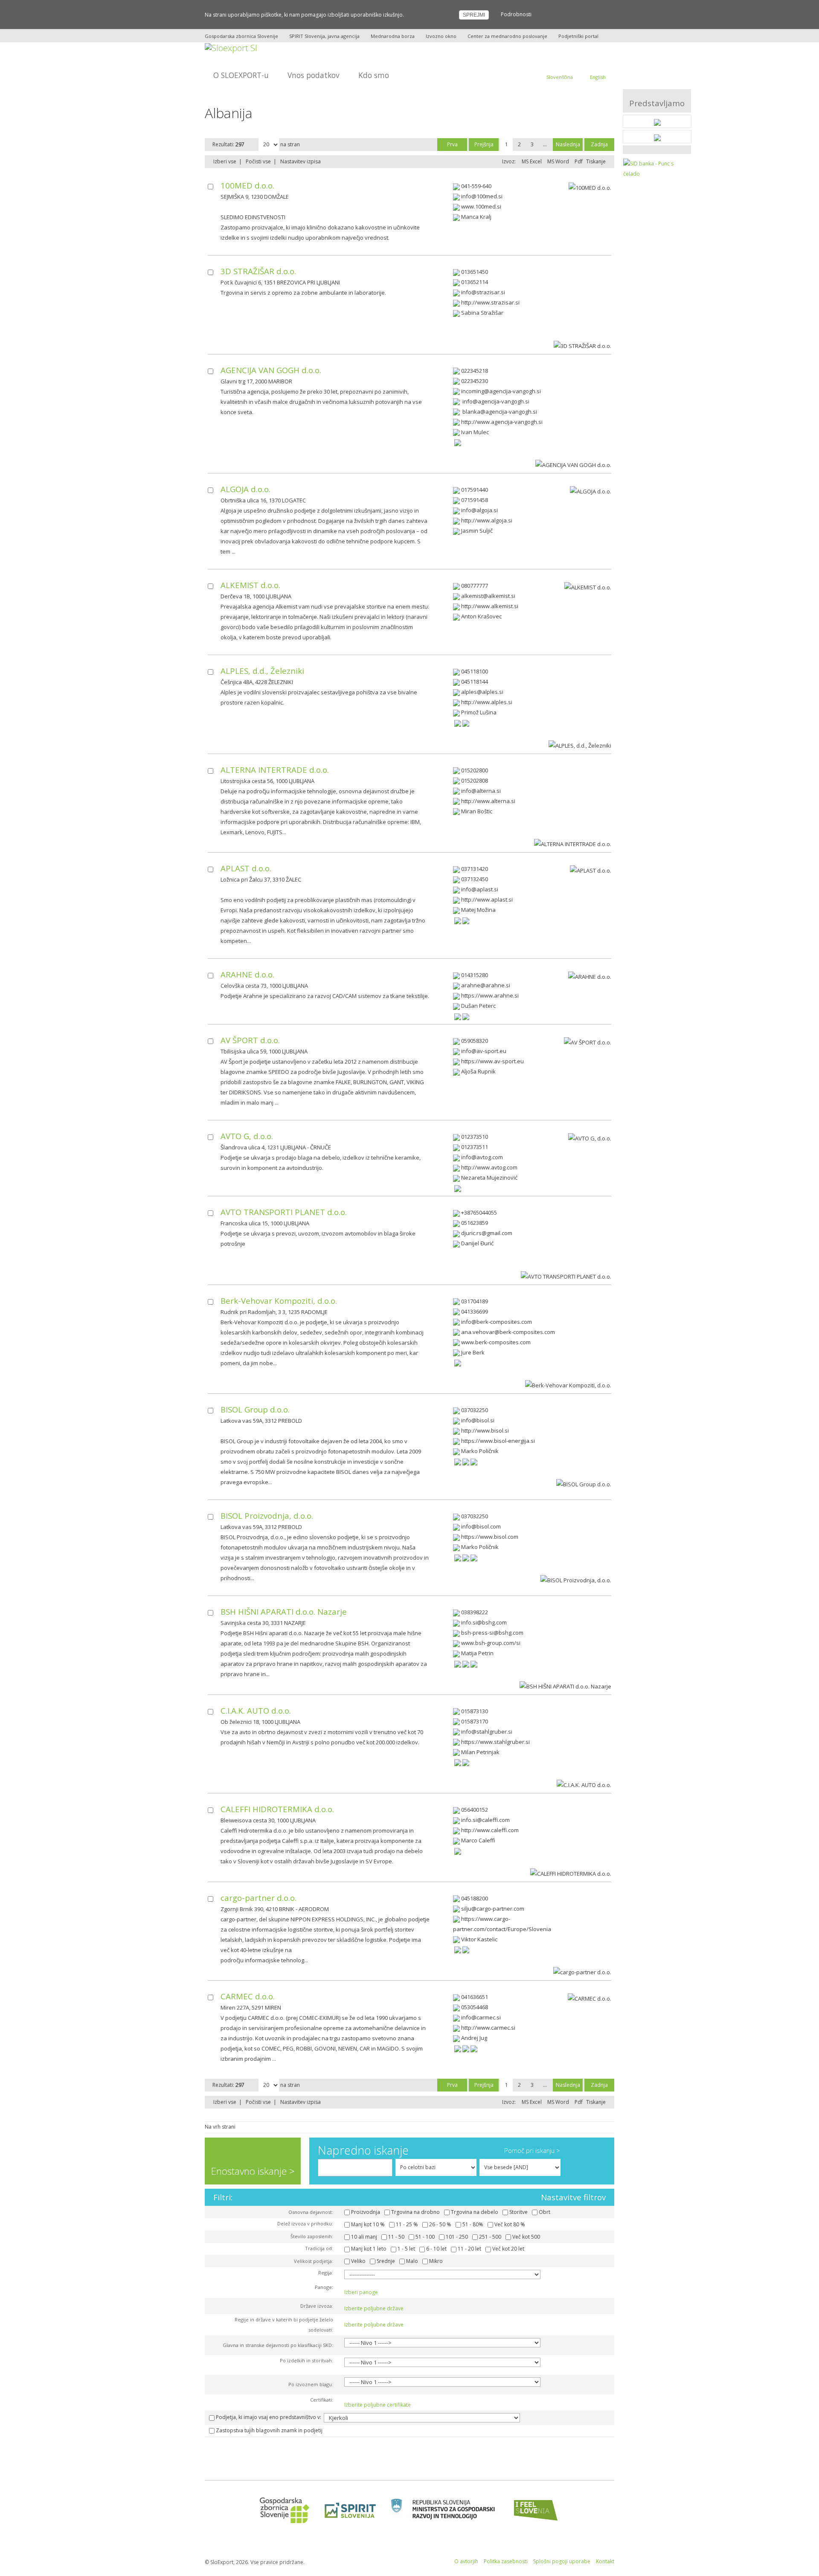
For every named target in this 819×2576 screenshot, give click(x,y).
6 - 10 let (436, 2249)
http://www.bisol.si (485, 1430)
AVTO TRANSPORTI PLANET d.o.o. (284, 1212)
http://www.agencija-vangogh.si (502, 422)
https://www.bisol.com (490, 1537)
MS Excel (532, 161)
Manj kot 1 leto (369, 2249)
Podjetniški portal (578, 36)
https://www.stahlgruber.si (495, 1742)
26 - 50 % (440, 2224)
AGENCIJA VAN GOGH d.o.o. (271, 370)
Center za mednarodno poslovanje (507, 36)
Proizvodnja (366, 2212)
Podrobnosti (516, 14)
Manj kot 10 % (368, 2224)
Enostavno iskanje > (253, 2171)
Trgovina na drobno (415, 2212)
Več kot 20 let (508, 2249)
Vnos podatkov (314, 75)
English (598, 77)
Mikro (436, 2261)
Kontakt (605, 2561)
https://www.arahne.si (490, 995)
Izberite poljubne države (374, 2308)
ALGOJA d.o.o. (245, 489)
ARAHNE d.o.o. (247, 974)
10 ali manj (364, 2237)
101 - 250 (457, 2237)
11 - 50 (396, 2237)
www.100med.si (481, 206)
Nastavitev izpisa (301, 161)
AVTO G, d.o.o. (247, 1136)
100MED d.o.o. (247, 185)
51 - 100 (425, 2237)
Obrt (545, 2212)
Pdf (579, 161)
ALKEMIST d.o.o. (250, 585)
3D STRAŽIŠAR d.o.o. (258, 271)
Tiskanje (596, 161)
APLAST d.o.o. (246, 868)
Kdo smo (374, 75)
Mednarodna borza (393, 36)
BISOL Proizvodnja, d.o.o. (267, 1516)
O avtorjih (466, 2561)
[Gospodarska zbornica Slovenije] (282, 2510)
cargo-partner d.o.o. (258, 1898)
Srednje (386, 2261)
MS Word (558, 161)
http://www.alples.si (487, 702)
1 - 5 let (406, 2249)
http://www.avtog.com (489, 1167)
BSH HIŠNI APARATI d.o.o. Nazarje (284, 1611)
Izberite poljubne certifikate (378, 2405)
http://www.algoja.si (487, 520)
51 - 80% (473, 2224)
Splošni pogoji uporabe (562, 2561)
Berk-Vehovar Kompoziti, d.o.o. (279, 1301)
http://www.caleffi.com (490, 1830)
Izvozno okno (441, 36)
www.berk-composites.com (496, 1342)
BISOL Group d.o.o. (255, 1409)
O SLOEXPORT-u (241, 75)
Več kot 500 (526, 2237)
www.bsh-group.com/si (491, 1643)
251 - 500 (490, 2237)
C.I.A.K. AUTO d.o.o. (256, 1710)
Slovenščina (560, 77)
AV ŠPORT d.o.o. (250, 1040)
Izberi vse (225, 161)
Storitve (518, 2212)
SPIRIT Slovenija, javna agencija (324, 36)
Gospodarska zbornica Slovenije (241, 36)
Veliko (358, 2261)
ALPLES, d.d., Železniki (262, 671)
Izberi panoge (361, 2292)
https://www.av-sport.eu (492, 1061)
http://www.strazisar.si (490, 302)
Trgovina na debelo (475, 2212)
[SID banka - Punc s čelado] (657, 168)
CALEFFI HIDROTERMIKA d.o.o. (277, 1809)
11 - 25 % (407, 2224)
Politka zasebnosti (506, 2561)
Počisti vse (258, 161)
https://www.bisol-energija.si (498, 1441)
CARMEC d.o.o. (248, 1996)
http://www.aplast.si (487, 899)
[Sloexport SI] (231, 47)
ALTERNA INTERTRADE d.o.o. (275, 770)
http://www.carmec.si (488, 2028)
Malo (412, 2261)
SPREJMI (474, 15)
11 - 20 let (469, 2249)
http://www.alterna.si (488, 801)
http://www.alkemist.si (490, 606)
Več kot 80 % (510, 2224)
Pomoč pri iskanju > (532, 2150)
